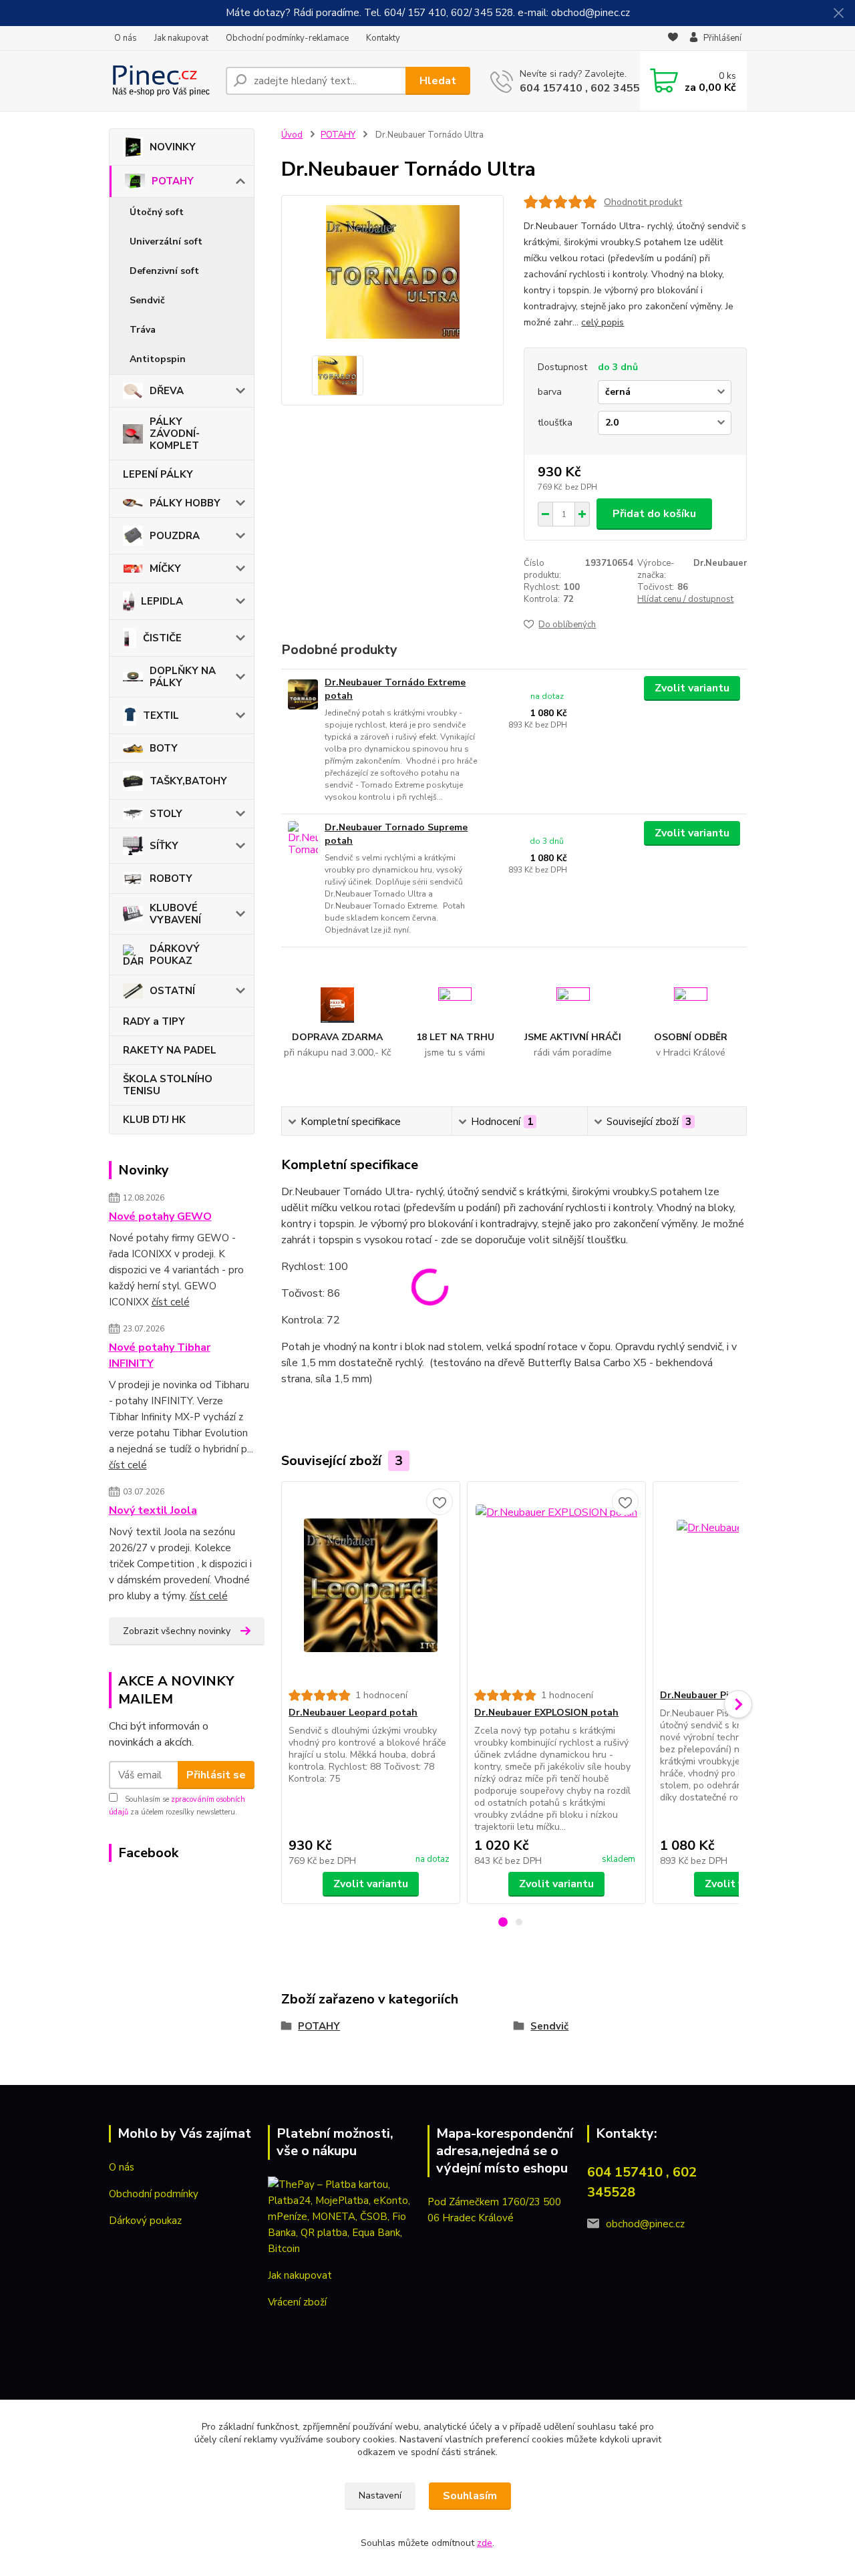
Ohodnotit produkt (643, 202)
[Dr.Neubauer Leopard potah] (371, 1585)
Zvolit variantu (692, 688)
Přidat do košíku (654, 514)
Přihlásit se (216, 1775)
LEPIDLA (162, 601)
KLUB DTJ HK (154, 1120)
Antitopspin (158, 359)
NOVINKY (173, 147)
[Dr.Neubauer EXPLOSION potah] (556, 1585)
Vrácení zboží (297, 2302)
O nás (126, 38)
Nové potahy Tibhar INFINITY (160, 1355)
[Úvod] (162, 81)
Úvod (292, 135)
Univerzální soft (166, 241)
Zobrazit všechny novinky (177, 1631)
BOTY (164, 748)
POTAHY (173, 181)
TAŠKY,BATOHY (188, 781)
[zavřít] (838, 13)
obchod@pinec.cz (645, 2224)
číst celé (171, 1302)
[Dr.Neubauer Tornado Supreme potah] (303, 839)
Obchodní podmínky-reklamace (287, 38)
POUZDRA (175, 536)
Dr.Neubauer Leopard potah (353, 1713)
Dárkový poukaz (145, 2221)
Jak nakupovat (181, 38)
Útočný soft (157, 212)
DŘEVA (167, 391)
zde (485, 2543)
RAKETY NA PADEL (170, 1050)
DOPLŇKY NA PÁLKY (183, 677)
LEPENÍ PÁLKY (158, 474)
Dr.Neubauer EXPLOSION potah (546, 1713)
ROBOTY (171, 878)
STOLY (166, 814)
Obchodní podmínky (154, 2194)
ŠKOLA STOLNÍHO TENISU (168, 1085)
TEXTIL (161, 715)
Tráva (143, 330)
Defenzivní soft (164, 271)
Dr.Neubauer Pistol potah (719, 1695)
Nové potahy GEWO (160, 1217)
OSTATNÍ (172, 991)
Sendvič (147, 300)
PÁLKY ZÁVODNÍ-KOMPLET (175, 434)
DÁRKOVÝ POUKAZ (175, 955)
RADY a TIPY (154, 1021)
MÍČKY (165, 569)
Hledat (438, 81)
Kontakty (383, 38)
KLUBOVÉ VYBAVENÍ (175, 914)
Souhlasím (470, 2496)
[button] (503, 1922)
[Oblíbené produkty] (673, 39)
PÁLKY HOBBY (185, 503)
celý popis (603, 322)
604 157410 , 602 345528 (586, 88)
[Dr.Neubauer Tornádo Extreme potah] (303, 694)
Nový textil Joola (153, 1510)
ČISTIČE (162, 638)
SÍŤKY (164, 846)
